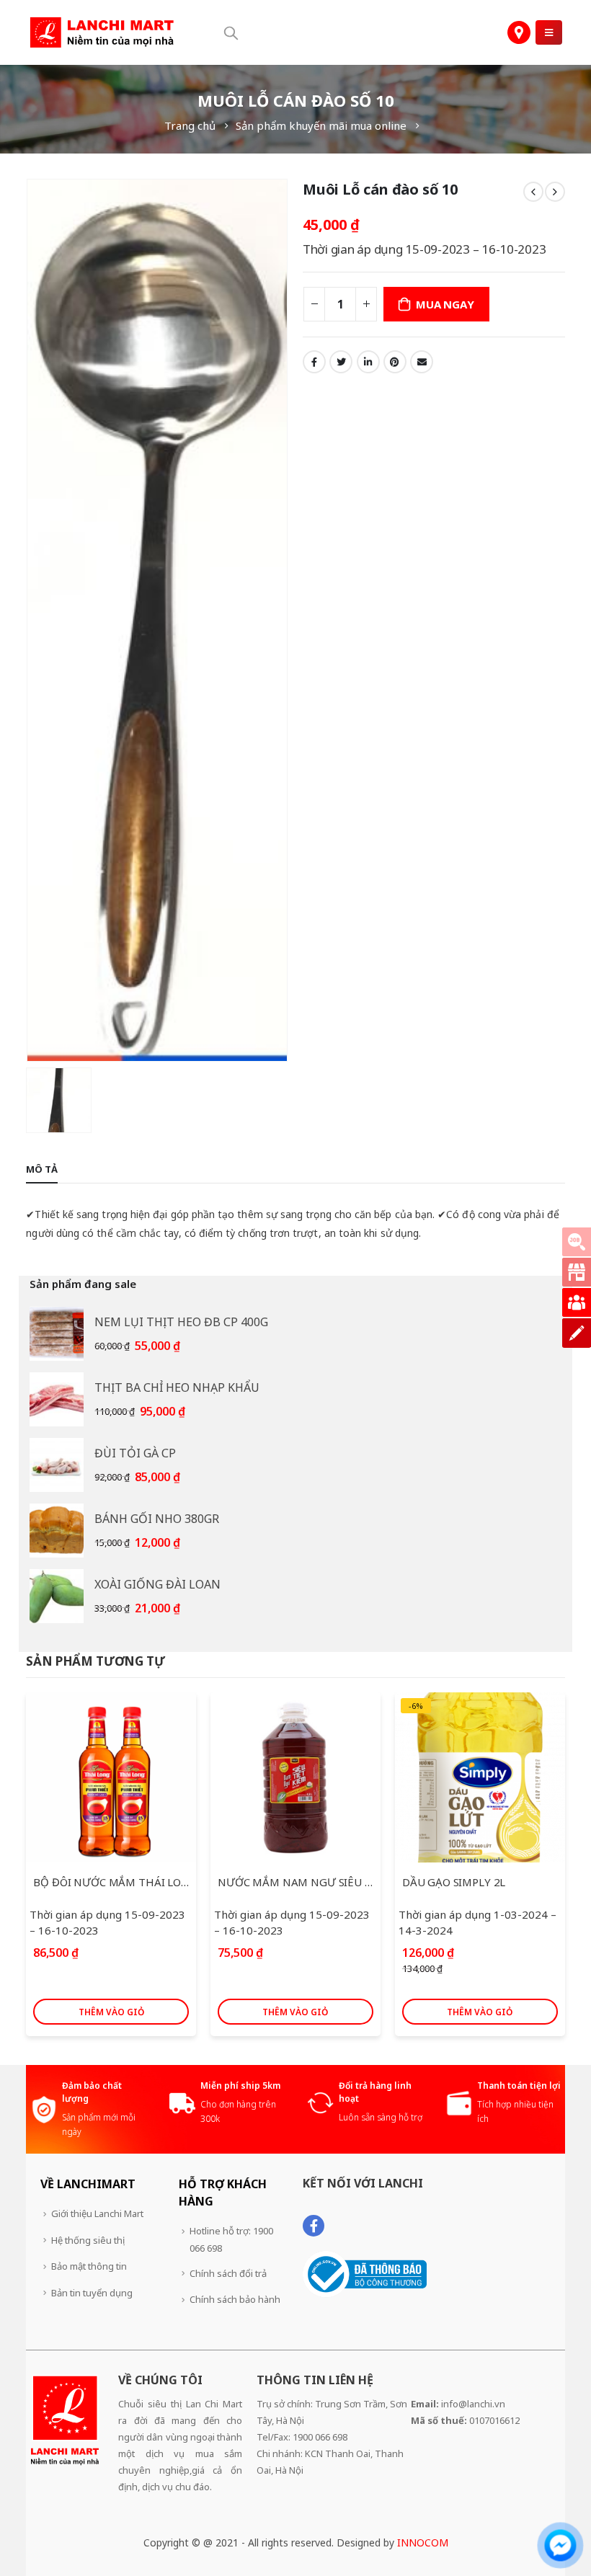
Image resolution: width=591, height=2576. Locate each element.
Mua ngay (445, 304)
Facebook (314, 362)
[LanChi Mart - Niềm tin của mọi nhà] (102, 33)
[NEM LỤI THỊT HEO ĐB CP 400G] (57, 1334)
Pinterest (395, 362)
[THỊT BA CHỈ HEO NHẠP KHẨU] (57, 1399)
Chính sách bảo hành (235, 2299)
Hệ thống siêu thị (88, 2240)
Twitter (341, 362)
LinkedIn (368, 362)
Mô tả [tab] (42, 1169)
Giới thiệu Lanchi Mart (97, 2213)
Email (422, 362)
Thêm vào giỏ (111, 2012)
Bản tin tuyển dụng (92, 2293)
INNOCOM (423, 2542)
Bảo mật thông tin (89, 2266)
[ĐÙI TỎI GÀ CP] (57, 1465)
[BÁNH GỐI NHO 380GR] (57, 1531)
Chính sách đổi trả (228, 2273)
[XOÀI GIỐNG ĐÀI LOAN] (57, 1596)
